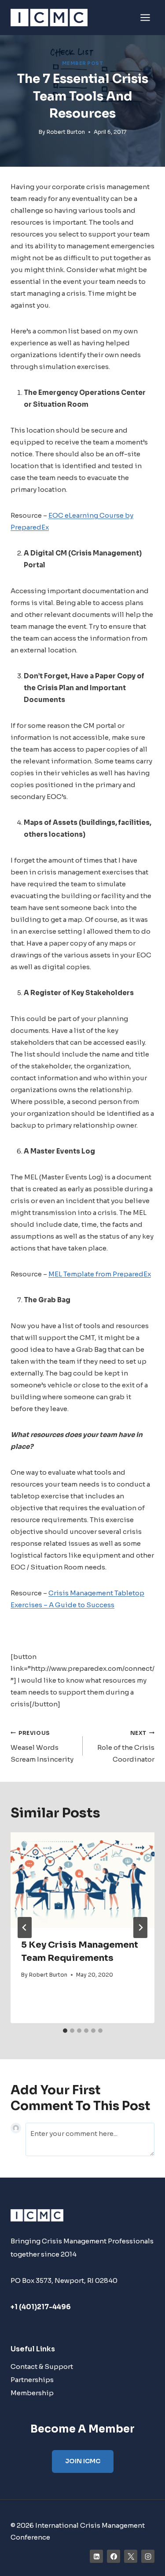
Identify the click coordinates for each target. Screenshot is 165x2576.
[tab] (65, 2031)
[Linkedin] (96, 2556)
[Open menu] (145, 17)
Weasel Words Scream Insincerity (42, 1747)
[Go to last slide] (25, 1928)
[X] (131, 2556)
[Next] (140, 1928)
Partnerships (32, 2380)
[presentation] (82, 1880)
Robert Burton (66, 132)
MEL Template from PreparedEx (100, 1274)
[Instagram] (148, 2556)
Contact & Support (42, 2366)
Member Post (83, 63)
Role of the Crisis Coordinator (126, 1747)
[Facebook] (114, 2556)
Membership (32, 2393)
